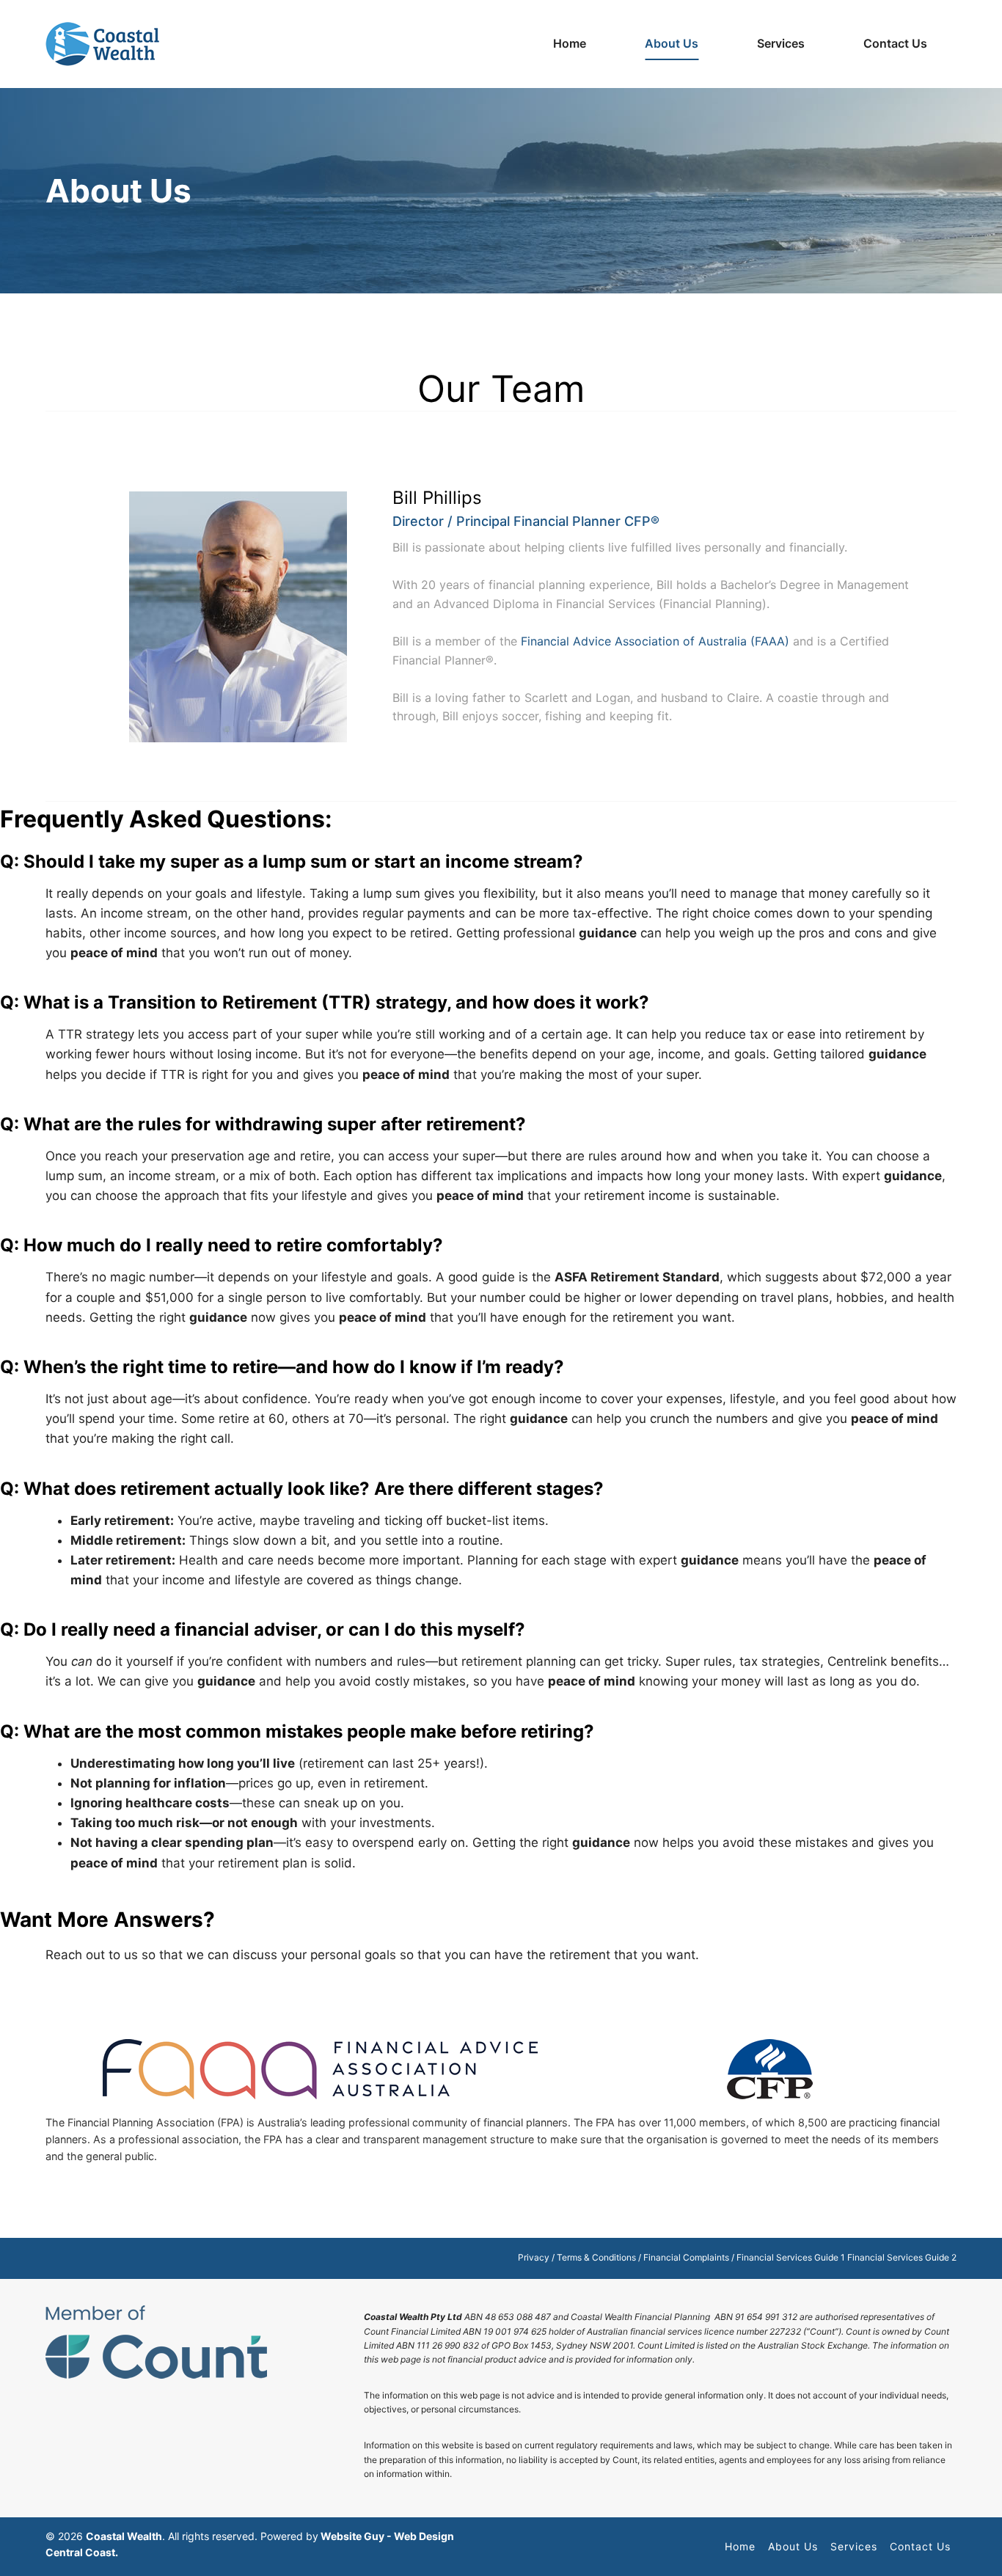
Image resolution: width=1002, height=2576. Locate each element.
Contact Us (895, 43)
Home (570, 43)
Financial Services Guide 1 (791, 2257)
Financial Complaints (686, 2257)
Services (854, 2546)
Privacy (534, 2257)
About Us (672, 43)
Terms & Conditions (596, 2257)
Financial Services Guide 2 (902, 2257)
